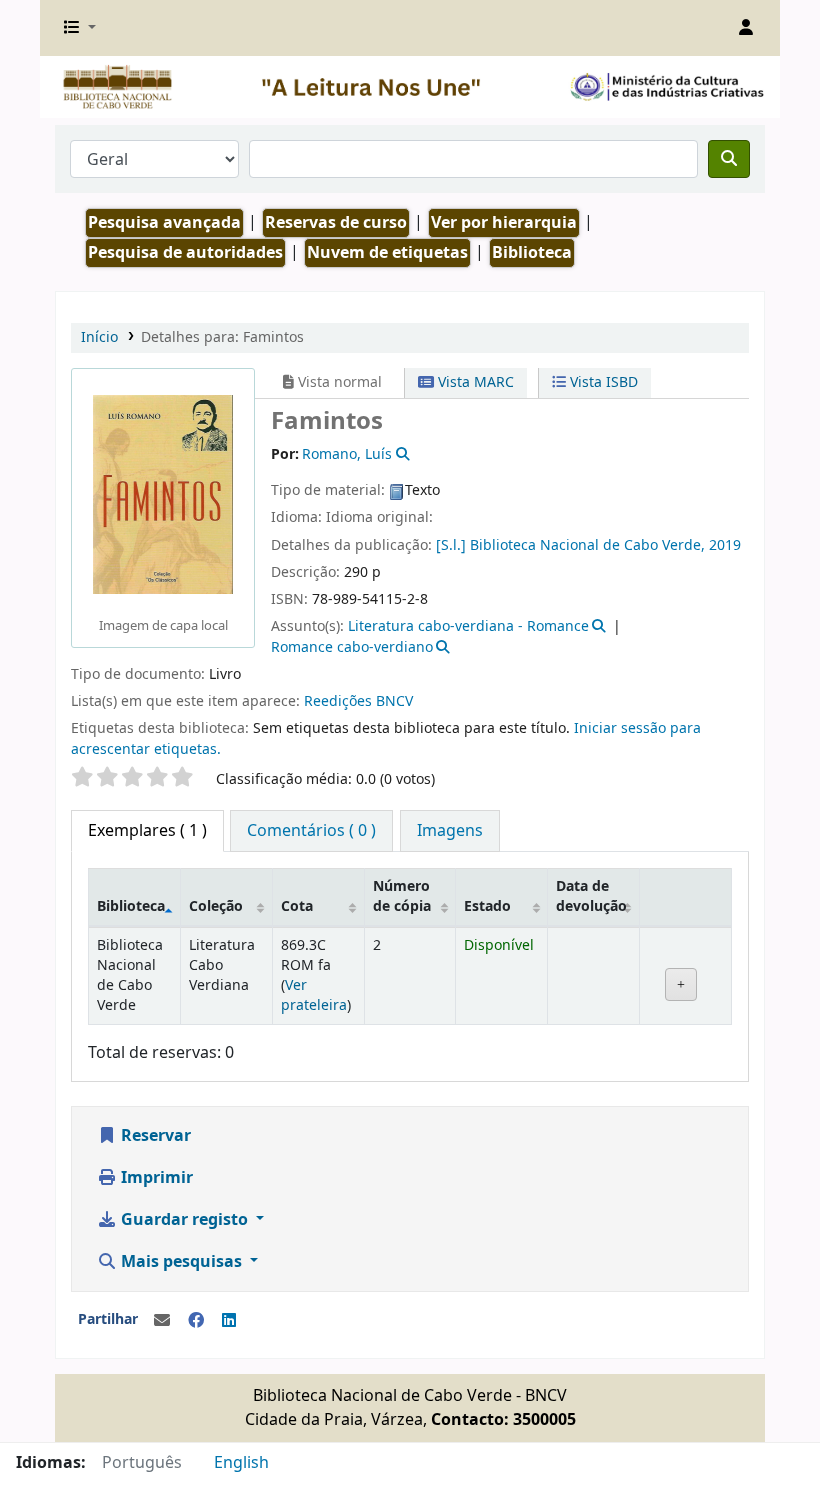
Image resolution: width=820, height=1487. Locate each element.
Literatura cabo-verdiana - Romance (468, 626)
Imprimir (155, 1178)
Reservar (154, 1136)
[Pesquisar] (729, 159)
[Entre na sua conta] (746, 28)
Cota (297, 906)
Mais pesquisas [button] (181, 1262)
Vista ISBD (602, 382)
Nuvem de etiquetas (387, 253)
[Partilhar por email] (162, 1321)
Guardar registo (184, 1220)
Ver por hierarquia (504, 223)
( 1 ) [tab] (147, 831)
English (241, 1463)
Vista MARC (474, 382)
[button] (80, 28)
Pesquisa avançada (164, 223)
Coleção (216, 906)
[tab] (311, 831)
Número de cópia (402, 896)
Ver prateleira (314, 995)
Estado (487, 906)
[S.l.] (451, 545)
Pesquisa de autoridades (185, 253)
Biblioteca (131, 906)
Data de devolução (591, 896)
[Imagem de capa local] (163, 494)
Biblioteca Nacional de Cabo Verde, (587, 545)
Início (99, 337)
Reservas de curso (336, 223)
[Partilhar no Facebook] (196, 1321)
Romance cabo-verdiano (352, 647)
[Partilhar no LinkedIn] (229, 1321)
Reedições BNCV (358, 701)
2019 (725, 545)
